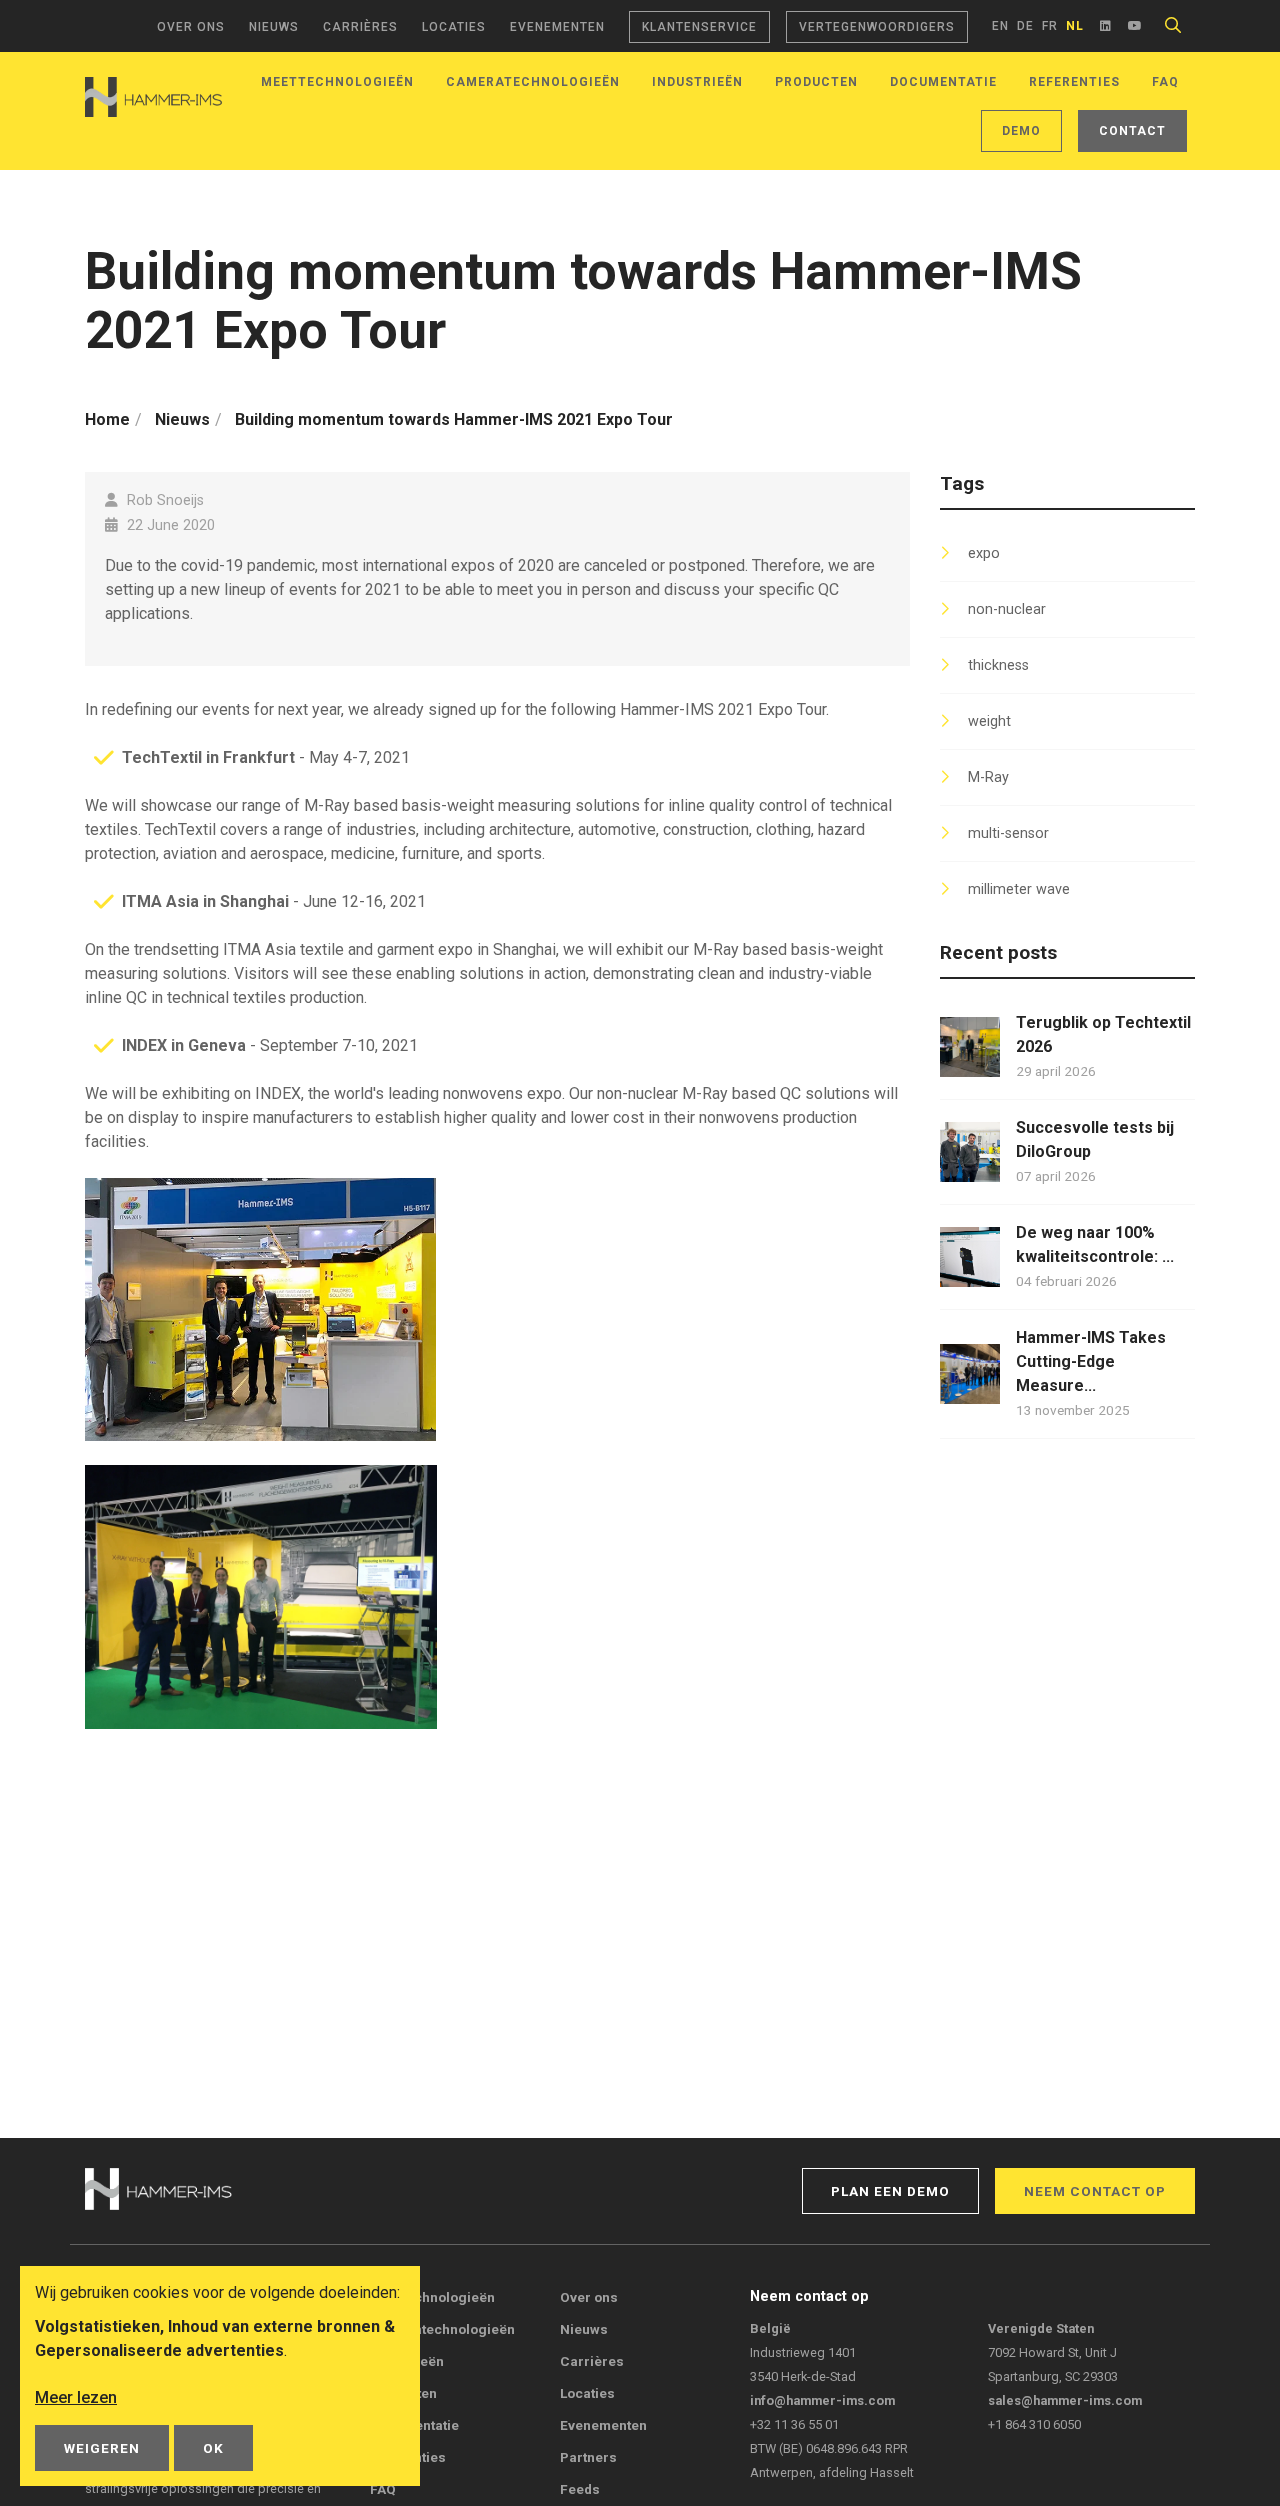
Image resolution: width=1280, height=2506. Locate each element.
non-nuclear (1007, 609)
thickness (998, 665)
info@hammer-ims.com (822, 2400)
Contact (1132, 131)
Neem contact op (1095, 2191)
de (1025, 26)
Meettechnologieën (337, 82)
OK (213, 2448)
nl (1075, 26)
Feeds (580, 2489)
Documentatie (943, 82)
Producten (816, 82)
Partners (588, 2457)
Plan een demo (890, 2191)
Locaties (454, 27)
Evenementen (557, 27)
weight (989, 721)
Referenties (1074, 82)
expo (984, 553)
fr (1050, 26)
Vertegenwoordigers (877, 27)
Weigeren (102, 2448)
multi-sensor (1008, 833)
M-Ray (988, 777)
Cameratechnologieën (533, 82)
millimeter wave (1019, 889)
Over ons (191, 27)
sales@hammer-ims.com (1065, 2400)
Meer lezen (76, 2397)
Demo (1021, 131)
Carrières (360, 27)
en (1000, 26)
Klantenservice (699, 27)
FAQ (1165, 82)
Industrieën (697, 82)
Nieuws (274, 27)
